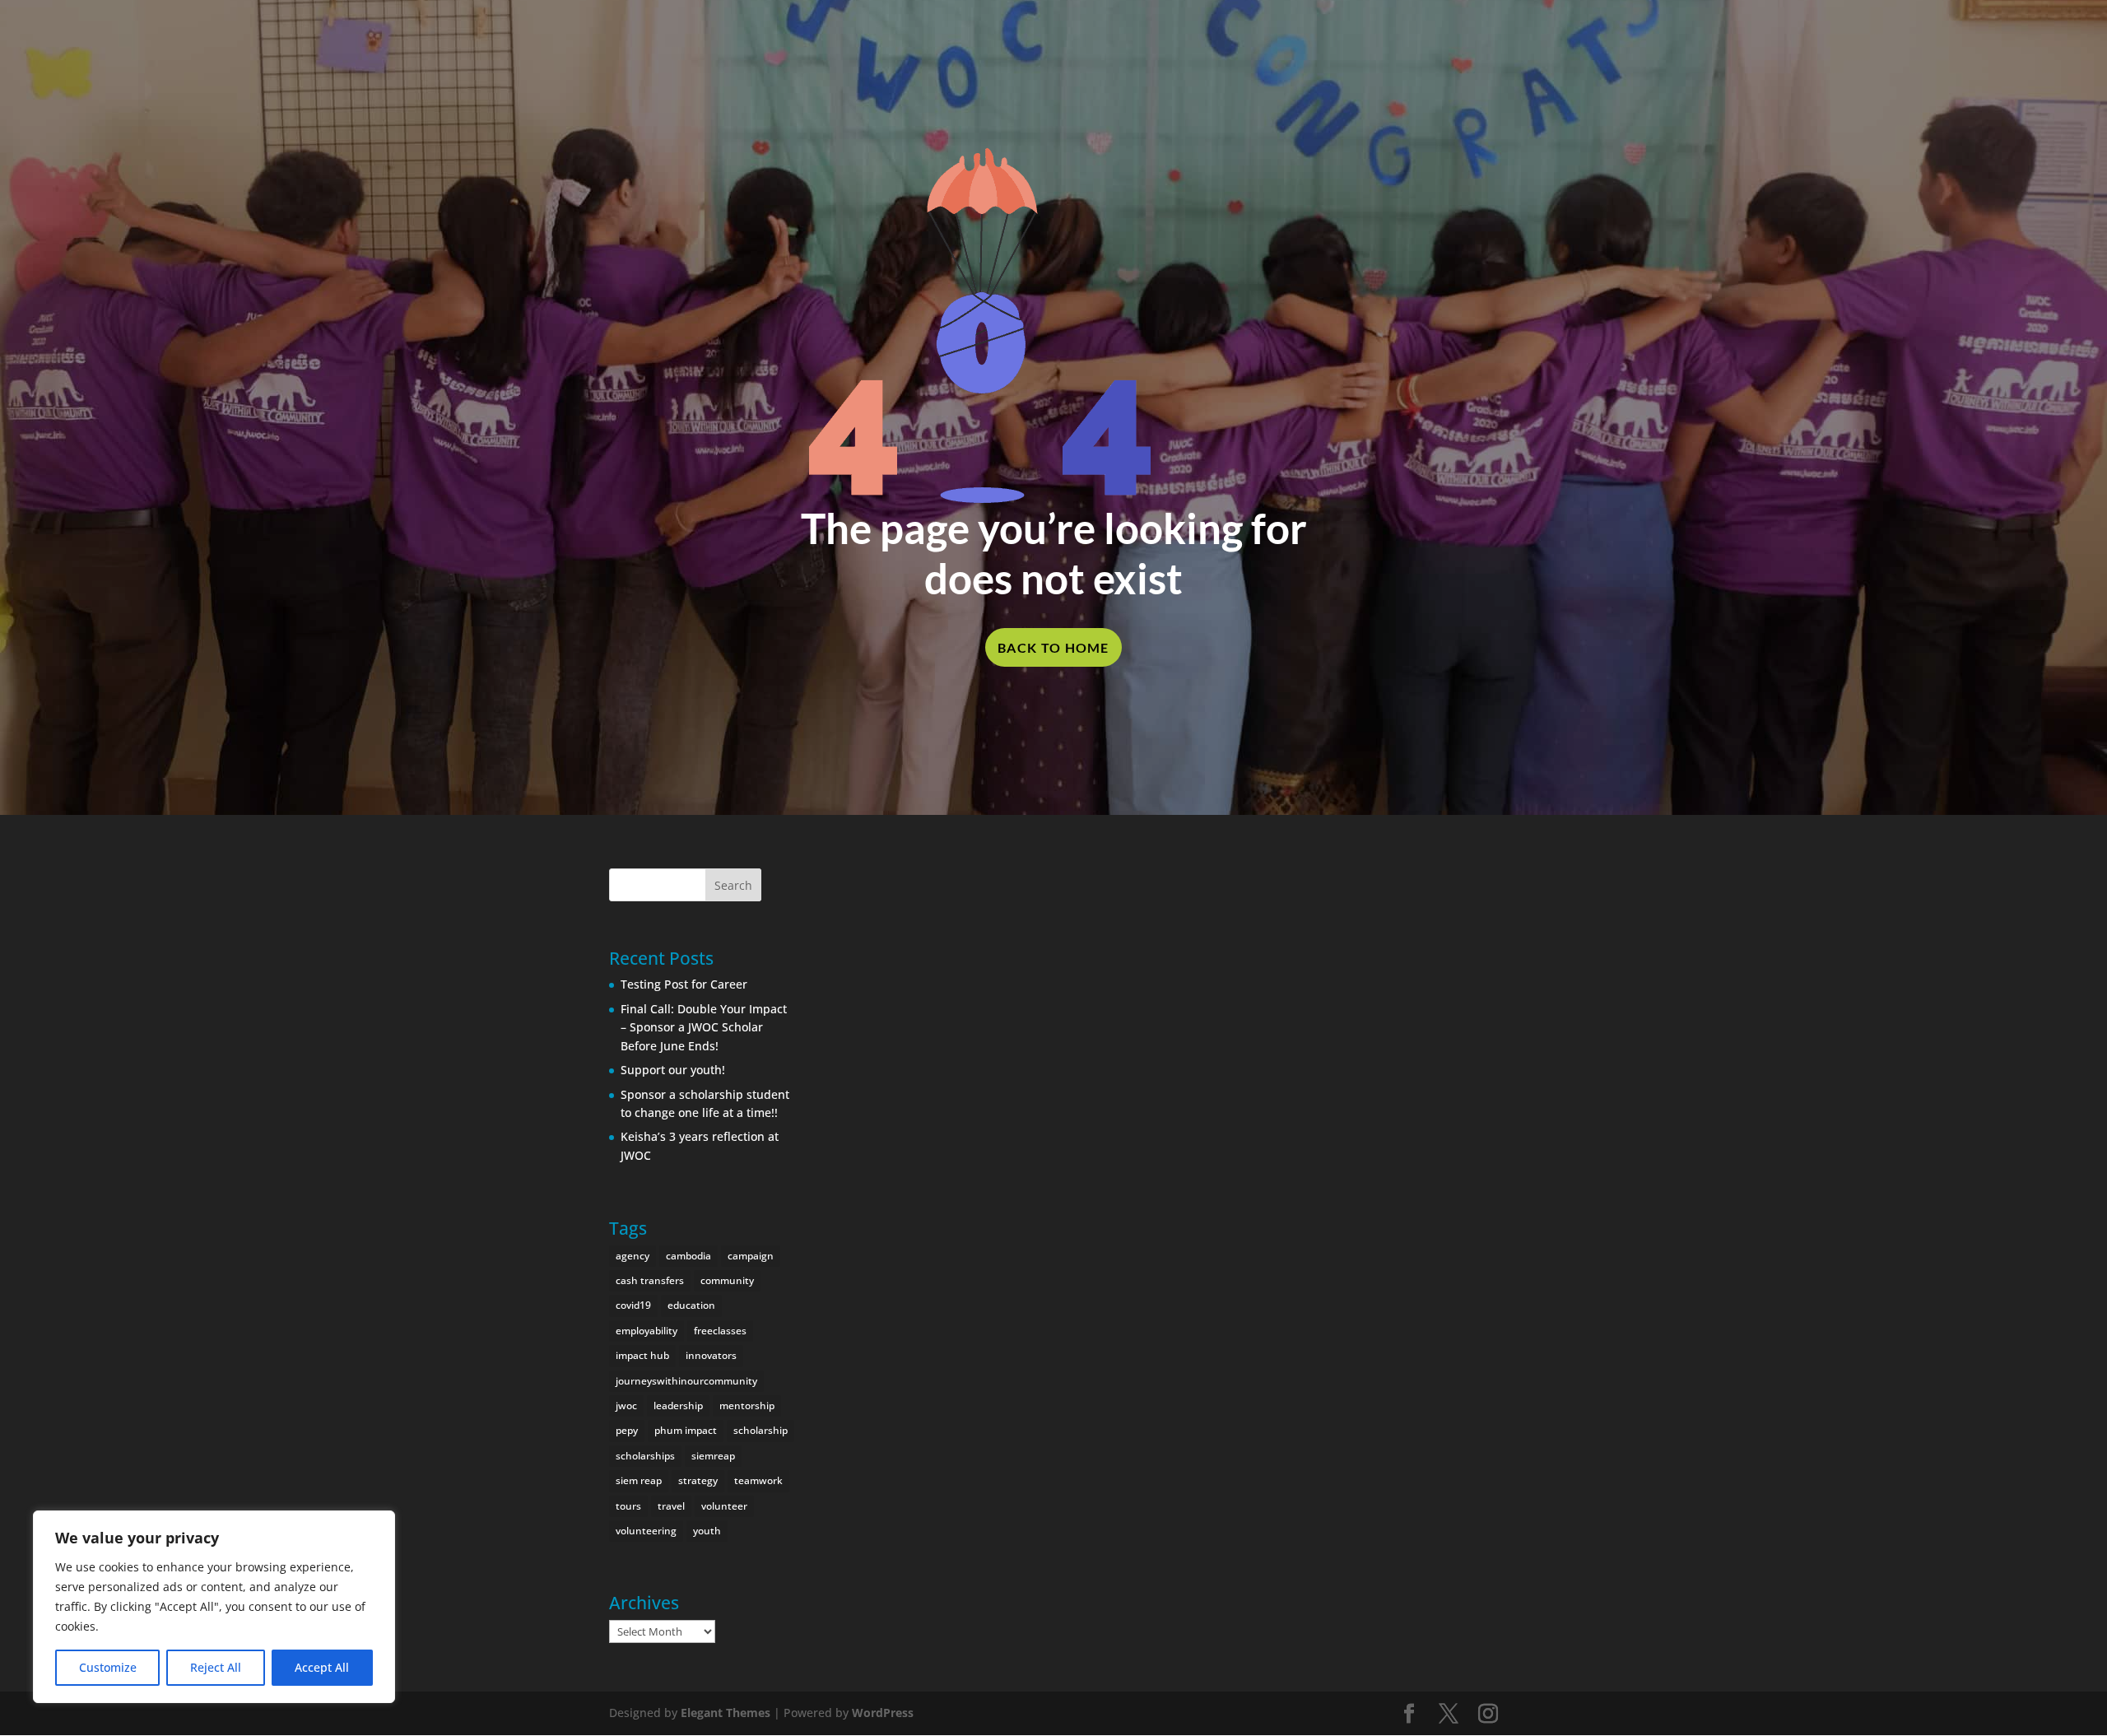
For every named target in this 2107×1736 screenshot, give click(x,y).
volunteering (646, 1531)
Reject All (216, 1667)
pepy (627, 1430)
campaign (751, 1256)
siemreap (713, 1456)
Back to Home (1053, 647)
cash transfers (650, 1280)
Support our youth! (673, 1070)
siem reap (639, 1480)
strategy (698, 1480)
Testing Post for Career (684, 984)
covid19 (633, 1305)
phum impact (686, 1430)
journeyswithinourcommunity (686, 1381)
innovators (711, 1355)
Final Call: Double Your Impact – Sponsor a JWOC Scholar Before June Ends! (704, 1027)
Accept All (322, 1667)
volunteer (724, 1506)
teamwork (758, 1480)
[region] (214, 1607)
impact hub (642, 1355)
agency (633, 1256)
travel (671, 1506)
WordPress (883, 1713)
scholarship (760, 1430)
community (727, 1280)
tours (628, 1506)
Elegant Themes (726, 1713)
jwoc (626, 1406)
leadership (678, 1406)
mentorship (747, 1406)
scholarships (645, 1456)
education (691, 1305)
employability (647, 1331)
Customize (108, 1667)
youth (707, 1531)
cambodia (688, 1256)
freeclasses (720, 1331)
